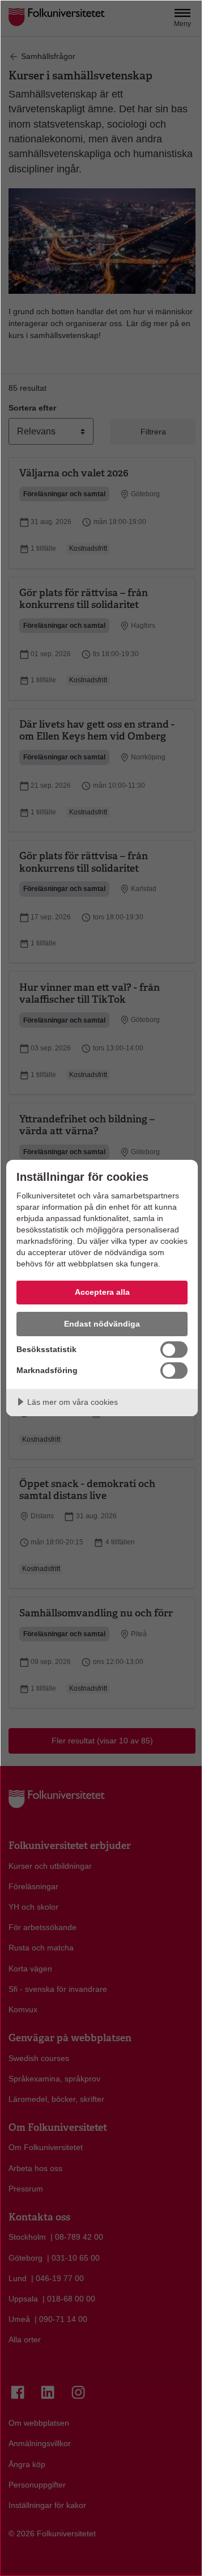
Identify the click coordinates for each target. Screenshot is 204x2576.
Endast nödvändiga (102, 1324)
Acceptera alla (102, 1292)
